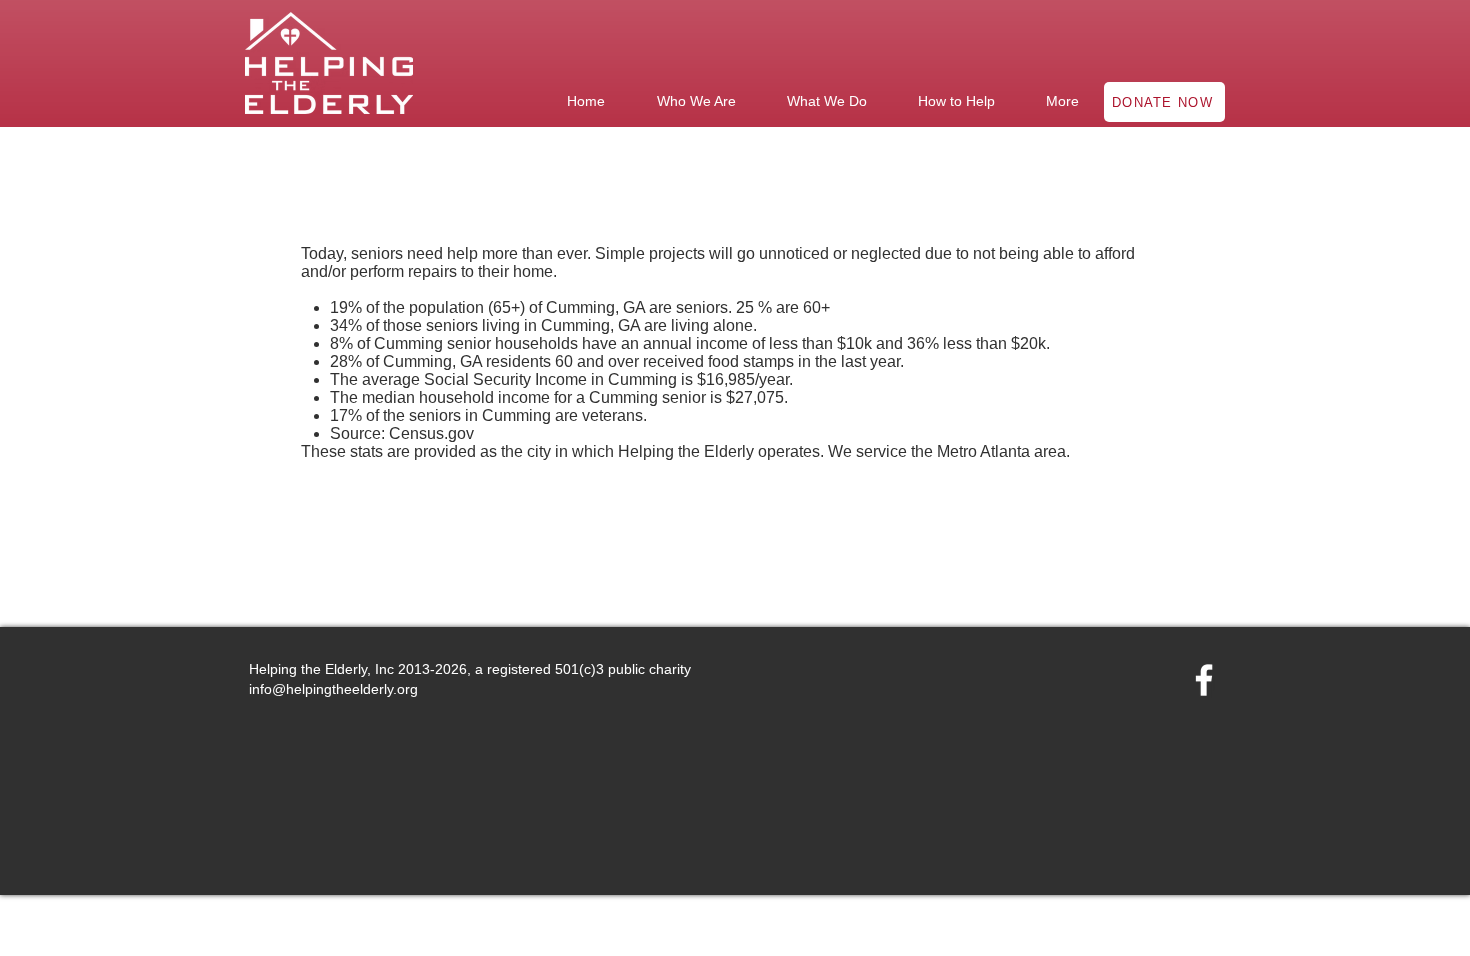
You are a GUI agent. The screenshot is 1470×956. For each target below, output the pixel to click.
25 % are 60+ (783, 307)
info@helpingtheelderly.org (333, 689)
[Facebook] (1204, 680)
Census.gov (431, 433)
